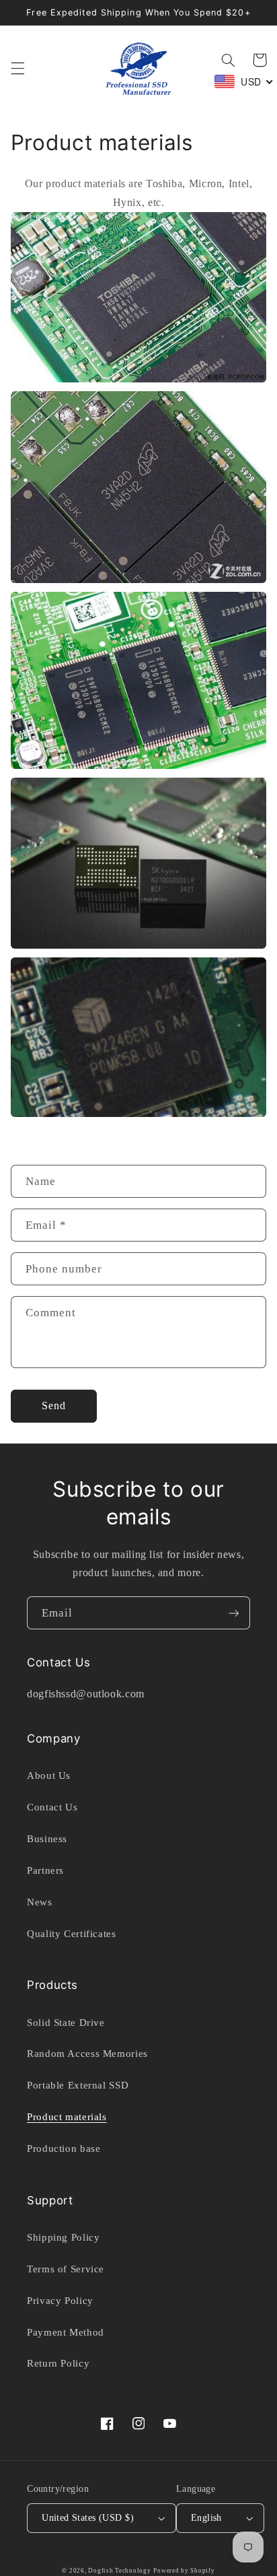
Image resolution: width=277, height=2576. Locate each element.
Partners (45, 1870)
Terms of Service (66, 2269)
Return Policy (58, 2363)
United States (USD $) (88, 2518)
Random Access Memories (87, 2054)
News (40, 1902)
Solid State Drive (66, 2023)
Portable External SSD (78, 2085)
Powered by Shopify (184, 2571)
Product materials (67, 2117)
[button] (17, 69)
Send (54, 1405)
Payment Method (66, 2332)
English (206, 2518)
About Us (49, 1775)
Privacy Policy (60, 2301)
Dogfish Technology (119, 2571)
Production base (64, 2148)
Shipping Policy (63, 2237)
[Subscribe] (234, 1613)
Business (47, 1839)
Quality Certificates (72, 1934)
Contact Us (52, 1807)
